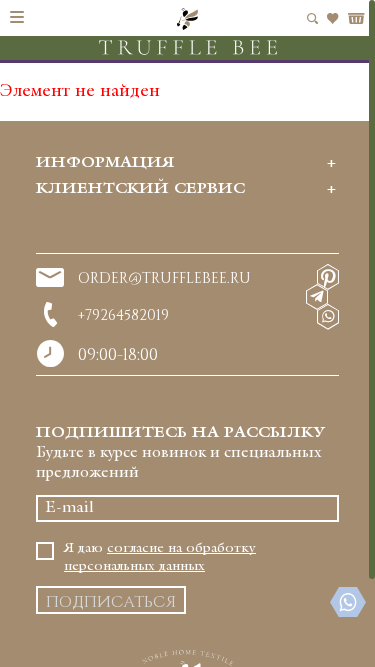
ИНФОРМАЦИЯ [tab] (105, 163)
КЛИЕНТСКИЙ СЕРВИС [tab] (140, 189)
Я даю (160, 557)
